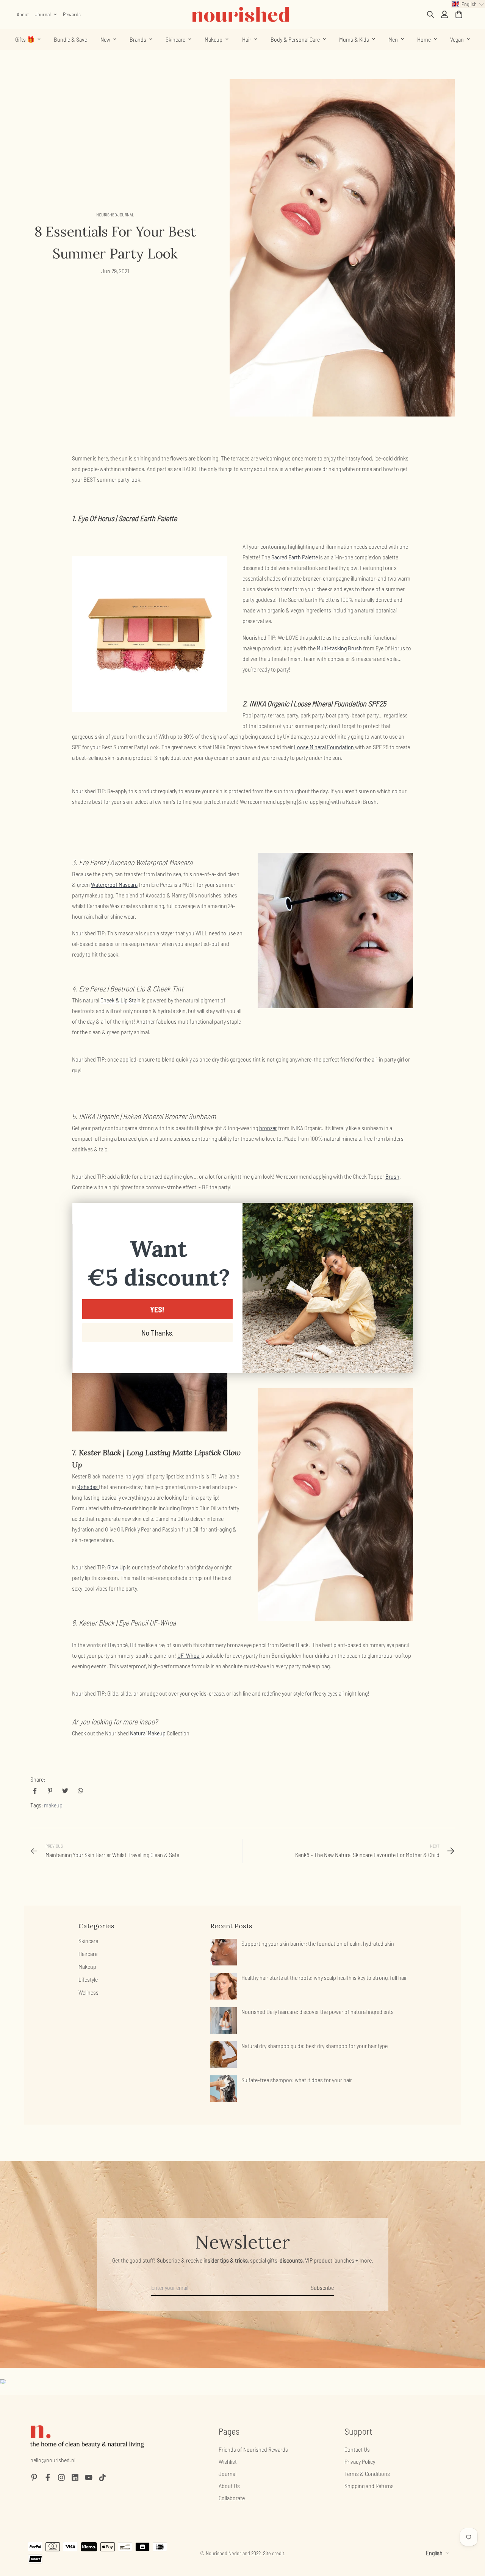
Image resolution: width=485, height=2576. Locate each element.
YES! (157, 1309)
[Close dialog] (403, 1213)
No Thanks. (157, 1333)
